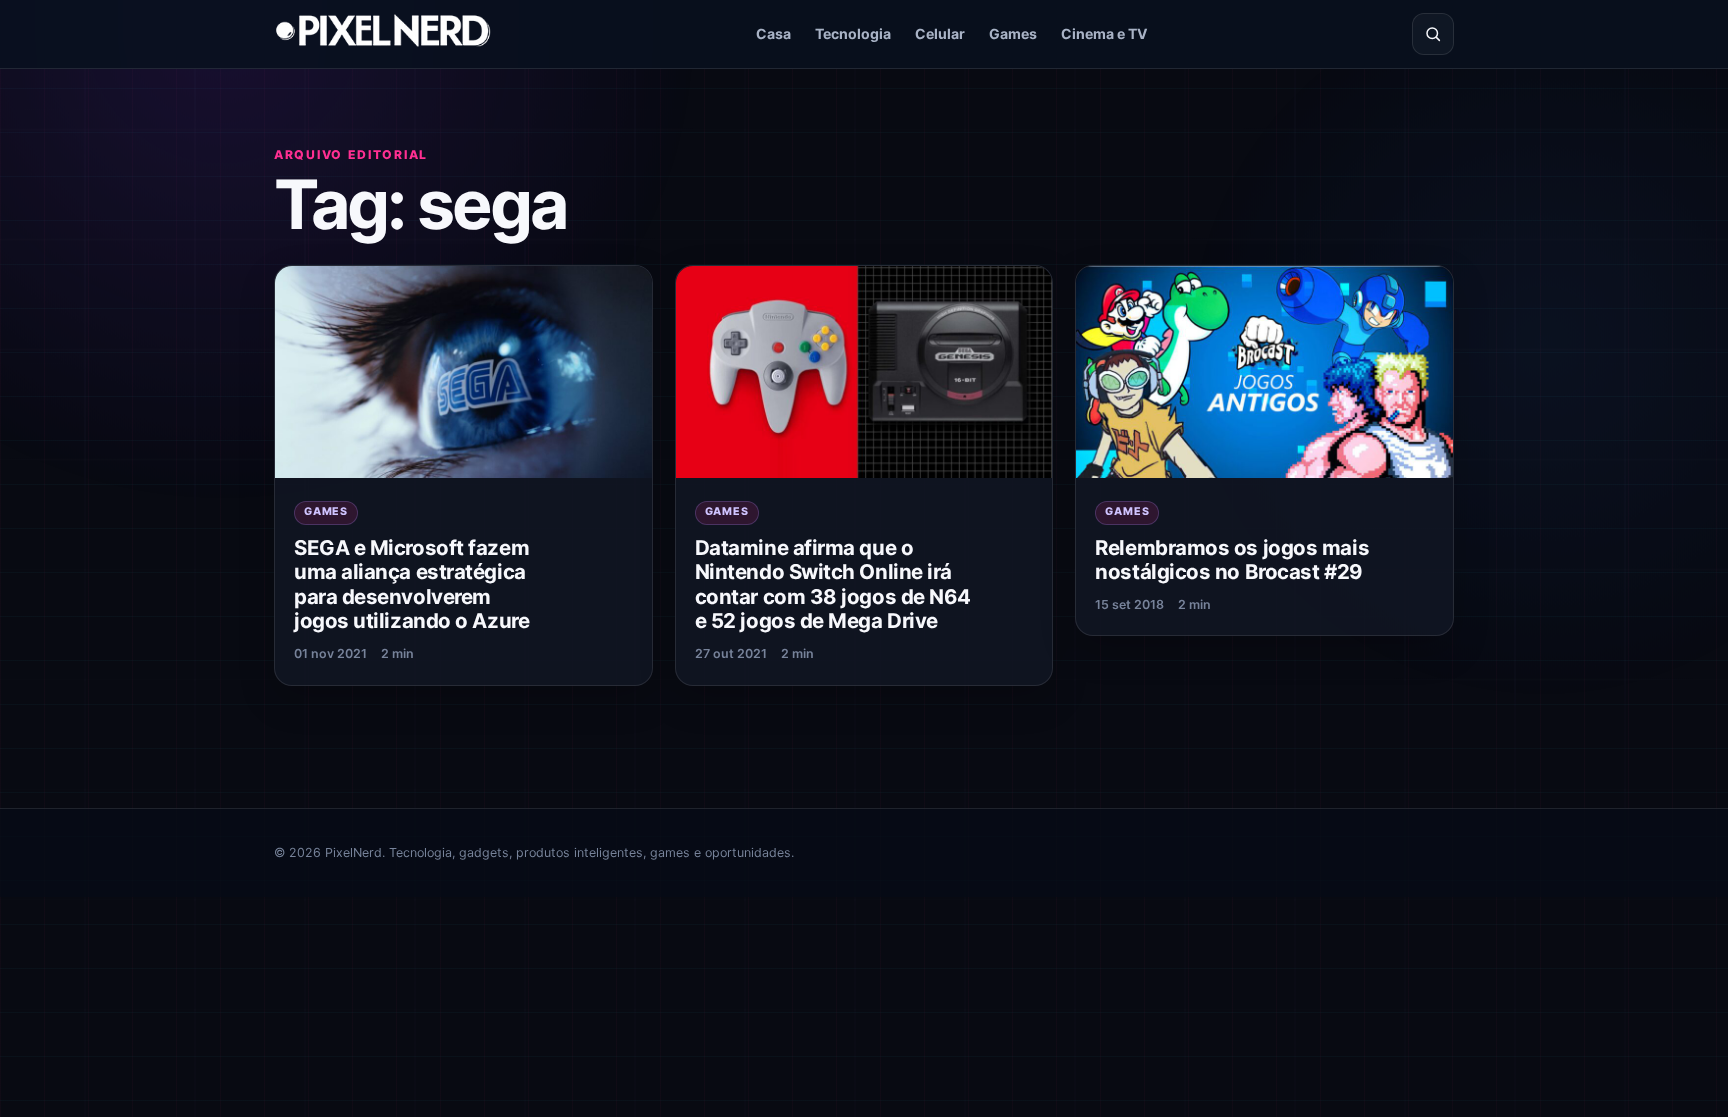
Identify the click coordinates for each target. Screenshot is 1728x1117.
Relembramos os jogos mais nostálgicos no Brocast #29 (1232, 560)
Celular (940, 33)
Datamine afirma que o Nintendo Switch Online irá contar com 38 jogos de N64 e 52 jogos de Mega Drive (833, 584)
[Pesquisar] (1433, 34)
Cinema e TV (1104, 33)
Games (1013, 33)
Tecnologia (853, 33)
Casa (773, 33)
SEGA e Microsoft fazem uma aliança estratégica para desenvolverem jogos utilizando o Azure (411, 584)
